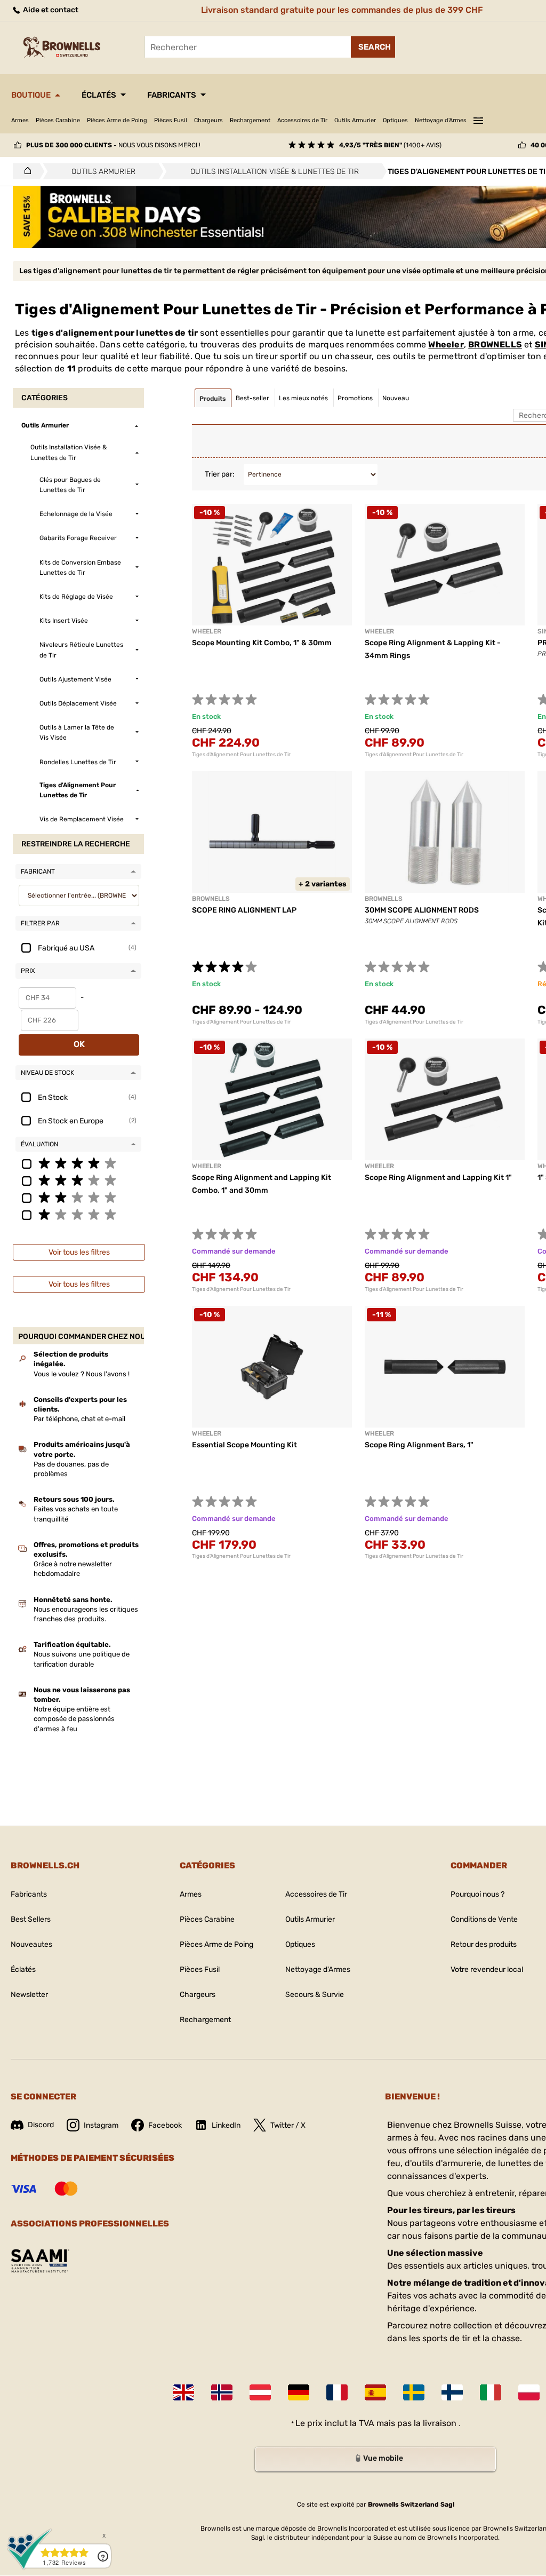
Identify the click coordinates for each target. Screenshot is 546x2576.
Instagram (101, 2125)
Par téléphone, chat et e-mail (79, 1419)
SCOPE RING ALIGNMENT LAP (244, 910)
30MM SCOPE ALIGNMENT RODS (422, 910)
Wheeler (446, 344)
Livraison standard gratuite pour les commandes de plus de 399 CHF (342, 10)
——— (478, 119)
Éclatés (99, 95)
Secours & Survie (315, 1995)
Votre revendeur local (487, 1969)
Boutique (31, 95)
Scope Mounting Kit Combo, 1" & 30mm (262, 643)
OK (79, 1044)
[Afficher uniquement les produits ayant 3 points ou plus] (78, 1180)
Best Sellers (31, 1919)
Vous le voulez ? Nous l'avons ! (82, 1374)
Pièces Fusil (171, 120)
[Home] (25, 171)
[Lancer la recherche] (373, 47)
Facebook (165, 2125)
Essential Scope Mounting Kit (244, 1445)
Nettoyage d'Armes (441, 120)
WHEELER (207, 1433)
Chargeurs (208, 120)
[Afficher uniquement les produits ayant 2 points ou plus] (78, 1197)
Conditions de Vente (484, 1919)
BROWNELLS (495, 344)
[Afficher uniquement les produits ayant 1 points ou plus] (78, 1214)
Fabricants (172, 95)
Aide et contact (50, 10)
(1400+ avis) (390, 145)
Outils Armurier (355, 120)
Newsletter (29, 1995)
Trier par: (220, 474)
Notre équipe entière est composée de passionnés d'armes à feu (74, 1719)
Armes (20, 120)
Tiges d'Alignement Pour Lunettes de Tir (241, 755)
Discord (41, 2125)
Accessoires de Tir (302, 120)
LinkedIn (226, 2125)
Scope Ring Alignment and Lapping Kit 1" (438, 1178)
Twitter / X (288, 2125)
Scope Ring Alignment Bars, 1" (419, 1445)
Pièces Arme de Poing (117, 120)
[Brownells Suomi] (452, 2392)
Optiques (395, 120)
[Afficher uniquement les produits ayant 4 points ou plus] (78, 1163)
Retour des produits (484, 1944)
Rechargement (250, 120)
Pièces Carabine (58, 120)
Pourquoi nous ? (477, 1894)
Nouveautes (31, 1944)
